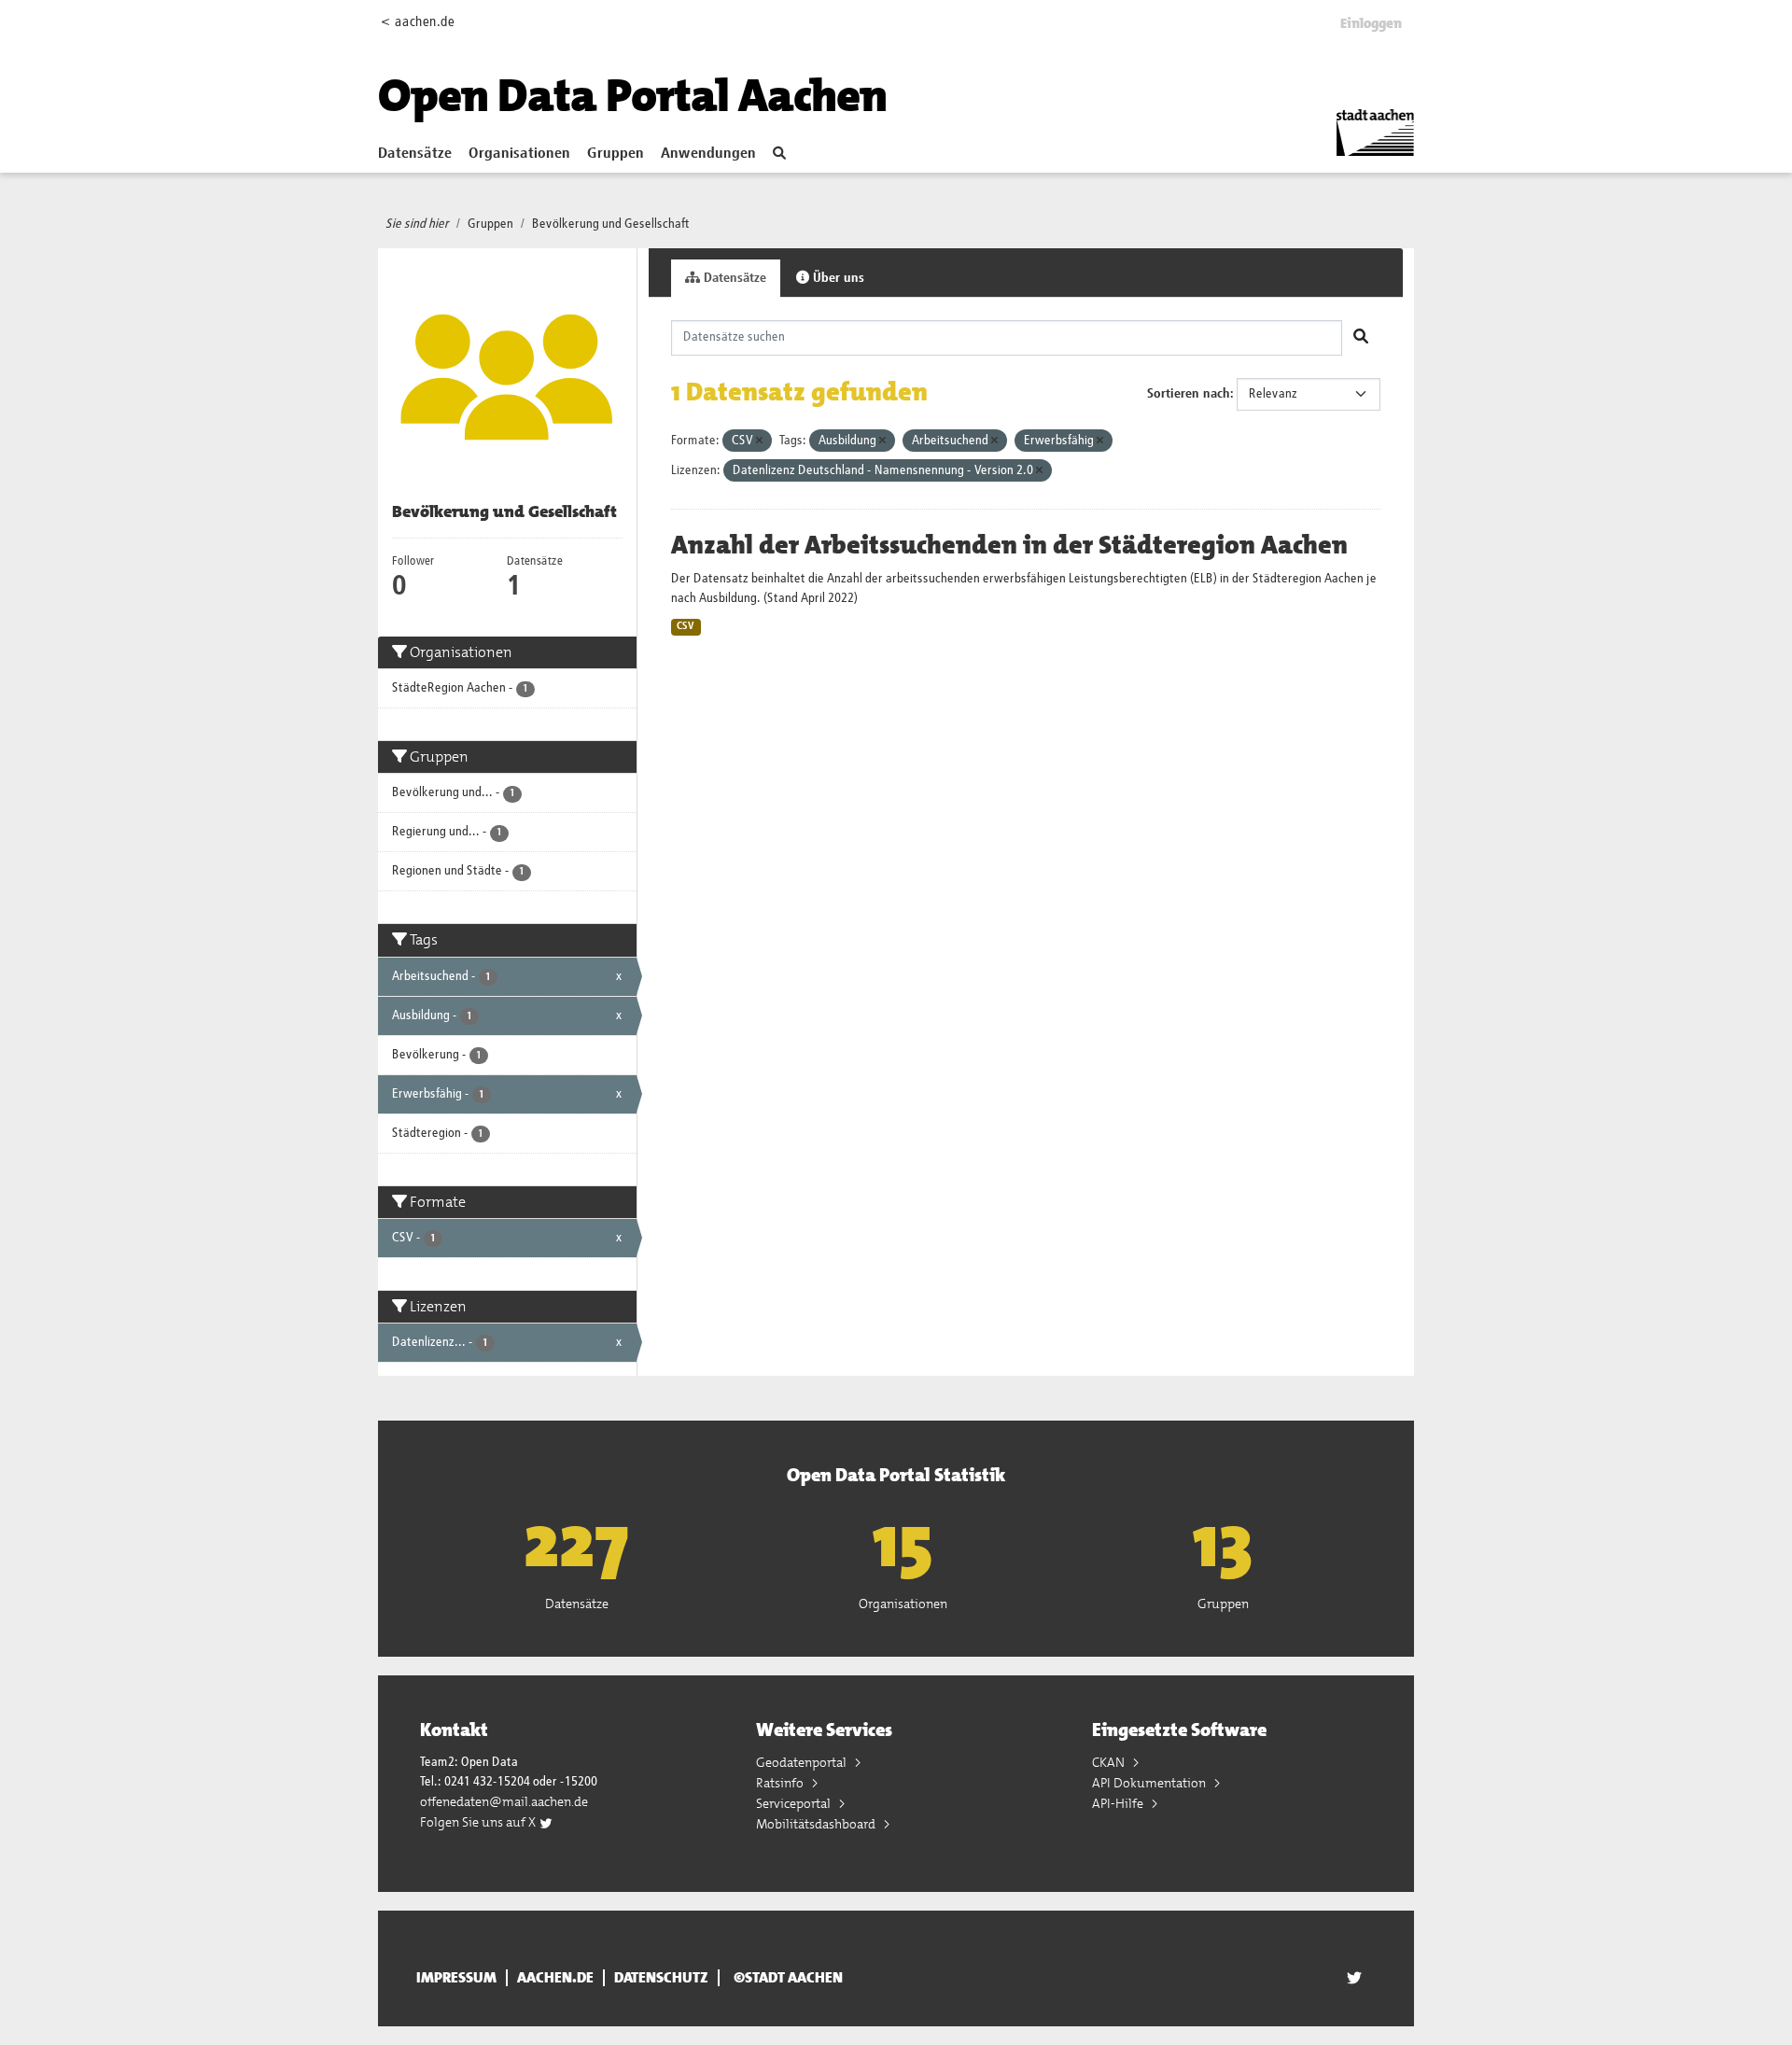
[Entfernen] (759, 441)
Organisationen (519, 154)
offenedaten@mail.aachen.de (504, 1801)
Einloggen (1371, 23)
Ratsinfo (781, 1783)
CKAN (1110, 1762)
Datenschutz (661, 1978)
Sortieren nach (1189, 394)
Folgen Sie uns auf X (479, 1822)
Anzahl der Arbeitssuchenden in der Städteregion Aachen (1009, 545)
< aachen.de (418, 22)
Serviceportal (795, 1803)
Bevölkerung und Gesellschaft (611, 224)
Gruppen (616, 154)
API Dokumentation (1150, 1783)
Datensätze (415, 154)
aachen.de (555, 1978)
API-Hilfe (1119, 1803)
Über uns (837, 278)
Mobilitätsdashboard (817, 1824)
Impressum (456, 1978)
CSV (686, 626)
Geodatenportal (803, 1762)
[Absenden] (1361, 338)
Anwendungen (708, 154)
